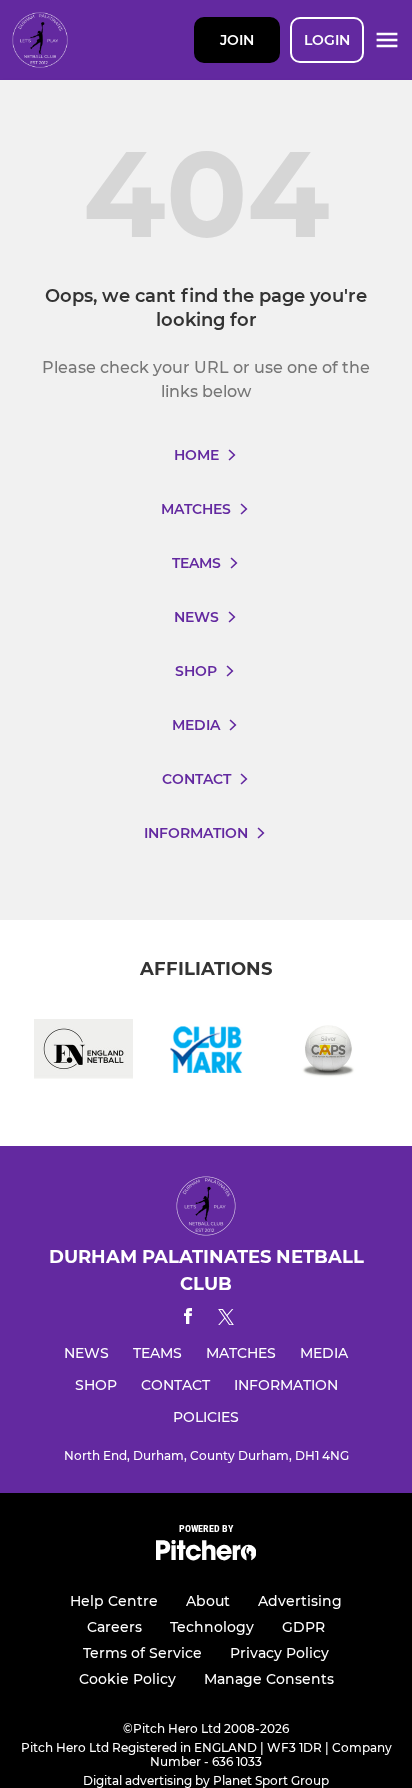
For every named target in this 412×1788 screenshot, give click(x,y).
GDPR (303, 1627)
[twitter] (226, 1320)
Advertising (300, 1601)
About (208, 1601)
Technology (212, 1627)
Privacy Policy (279, 1653)
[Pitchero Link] (206, 1555)
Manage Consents (269, 1679)
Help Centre (114, 1601)
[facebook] (188, 1319)
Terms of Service (142, 1653)
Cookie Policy (127, 1679)
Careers (114, 1627)
